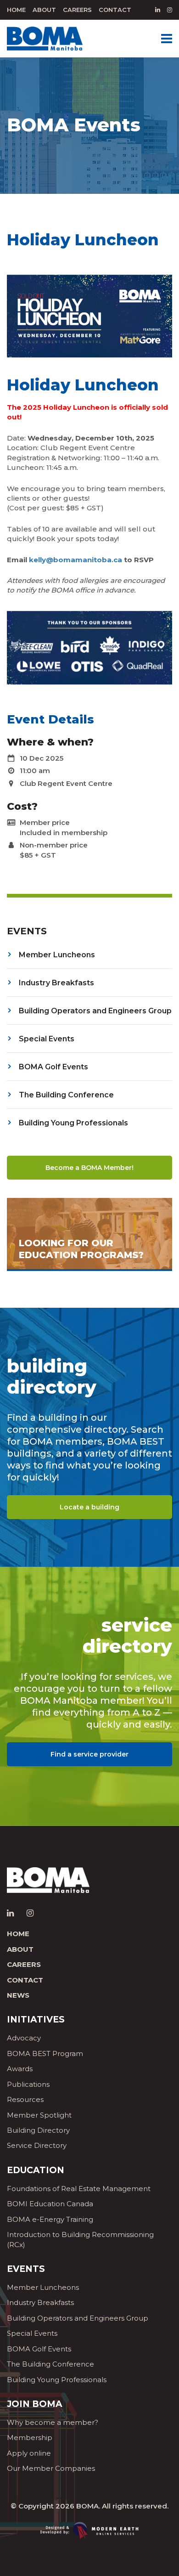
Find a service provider (89, 1754)
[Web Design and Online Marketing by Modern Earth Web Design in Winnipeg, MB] (89, 2530)
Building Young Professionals (57, 2380)
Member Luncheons (43, 2287)
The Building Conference (50, 2364)
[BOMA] (45, 38)
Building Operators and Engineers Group (78, 2318)
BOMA (87, 2506)
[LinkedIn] (158, 10)
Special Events (32, 2333)
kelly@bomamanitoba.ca (76, 560)
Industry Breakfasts (40, 2302)
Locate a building (89, 1507)
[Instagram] (170, 10)
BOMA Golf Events (39, 2349)
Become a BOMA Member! (89, 1168)
